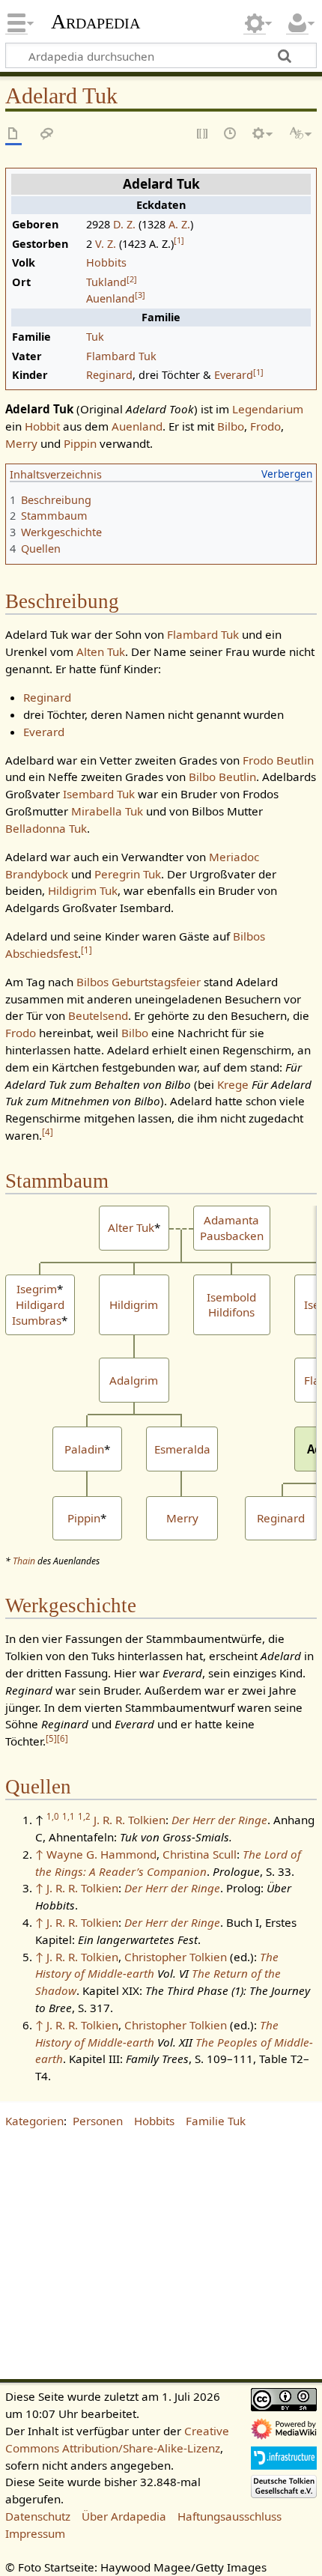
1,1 (69, 1816)
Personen (98, 2121)
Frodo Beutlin (278, 760)
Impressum (35, 2533)
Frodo (265, 426)
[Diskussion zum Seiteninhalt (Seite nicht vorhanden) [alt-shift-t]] (47, 134)
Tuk (95, 337)
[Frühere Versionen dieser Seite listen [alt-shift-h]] (231, 134)
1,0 (53, 1816)
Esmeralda (182, 1449)
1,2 (84, 1816)
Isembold (231, 1297)
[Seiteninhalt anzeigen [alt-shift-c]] (13, 134)
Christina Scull (200, 1854)
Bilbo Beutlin (222, 777)
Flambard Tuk (121, 356)
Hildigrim (134, 1304)
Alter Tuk (131, 1227)
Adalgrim (134, 1380)
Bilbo (231, 426)
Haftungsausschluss (230, 2516)
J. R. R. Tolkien (130, 1820)
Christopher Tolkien (176, 1957)
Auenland (110, 298)
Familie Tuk (216, 2121)
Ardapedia (95, 22)
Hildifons (231, 1312)
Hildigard (40, 1304)
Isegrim (37, 1289)
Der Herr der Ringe (219, 1820)
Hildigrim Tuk (83, 890)
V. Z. (106, 244)
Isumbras (37, 1320)
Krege (233, 1084)
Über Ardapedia (124, 2516)
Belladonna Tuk (46, 828)
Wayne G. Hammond (101, 1854)
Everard (234, 375)
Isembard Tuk (99, 794)
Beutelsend (98, 1015)
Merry (21, 443)
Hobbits (106, 262)
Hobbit (42, 426)
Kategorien (34, 2121)
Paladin (84, 1449)
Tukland (106, 282)
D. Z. (124, 224)
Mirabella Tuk (107, 811)
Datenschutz (38, 2516)
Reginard (109, 375)
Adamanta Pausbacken (232, 1228)
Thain (24, 1561)
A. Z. (179, 224)
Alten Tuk (101, 651)
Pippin (80, 443)
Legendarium (268, 409)
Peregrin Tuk (128, 874)
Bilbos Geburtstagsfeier (139, 982)
